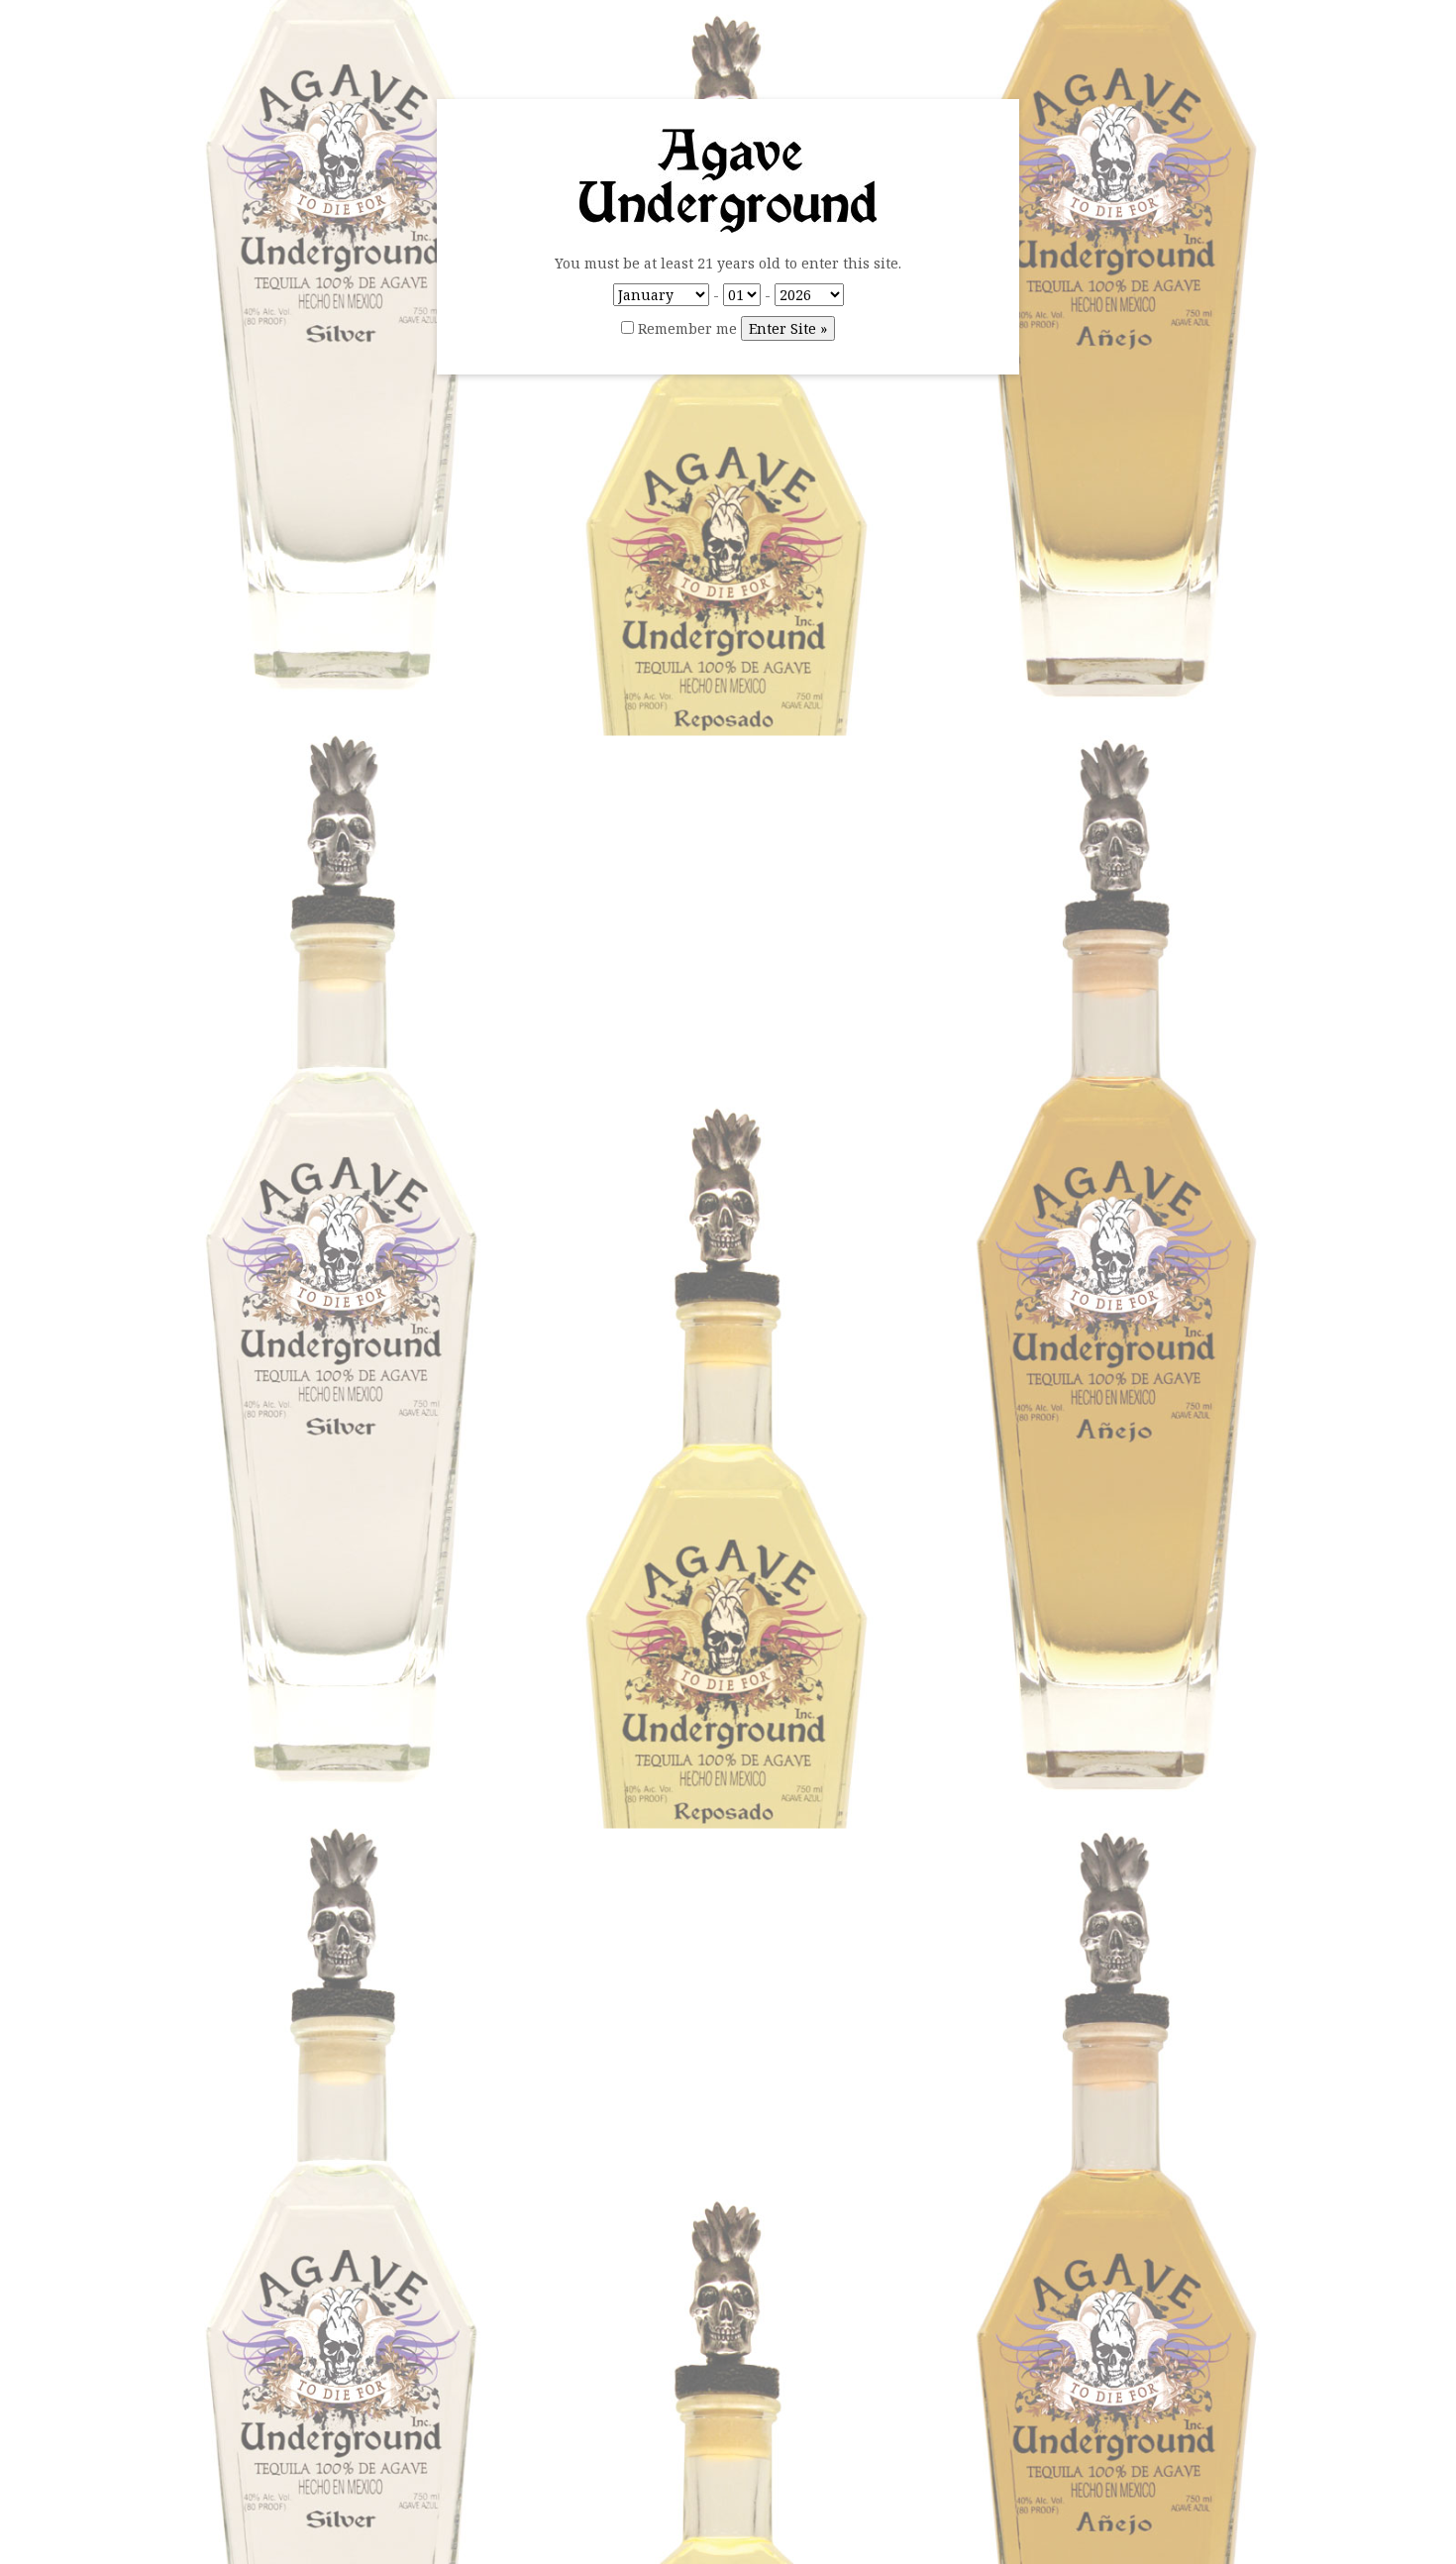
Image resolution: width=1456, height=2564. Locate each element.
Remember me (685, 328)
